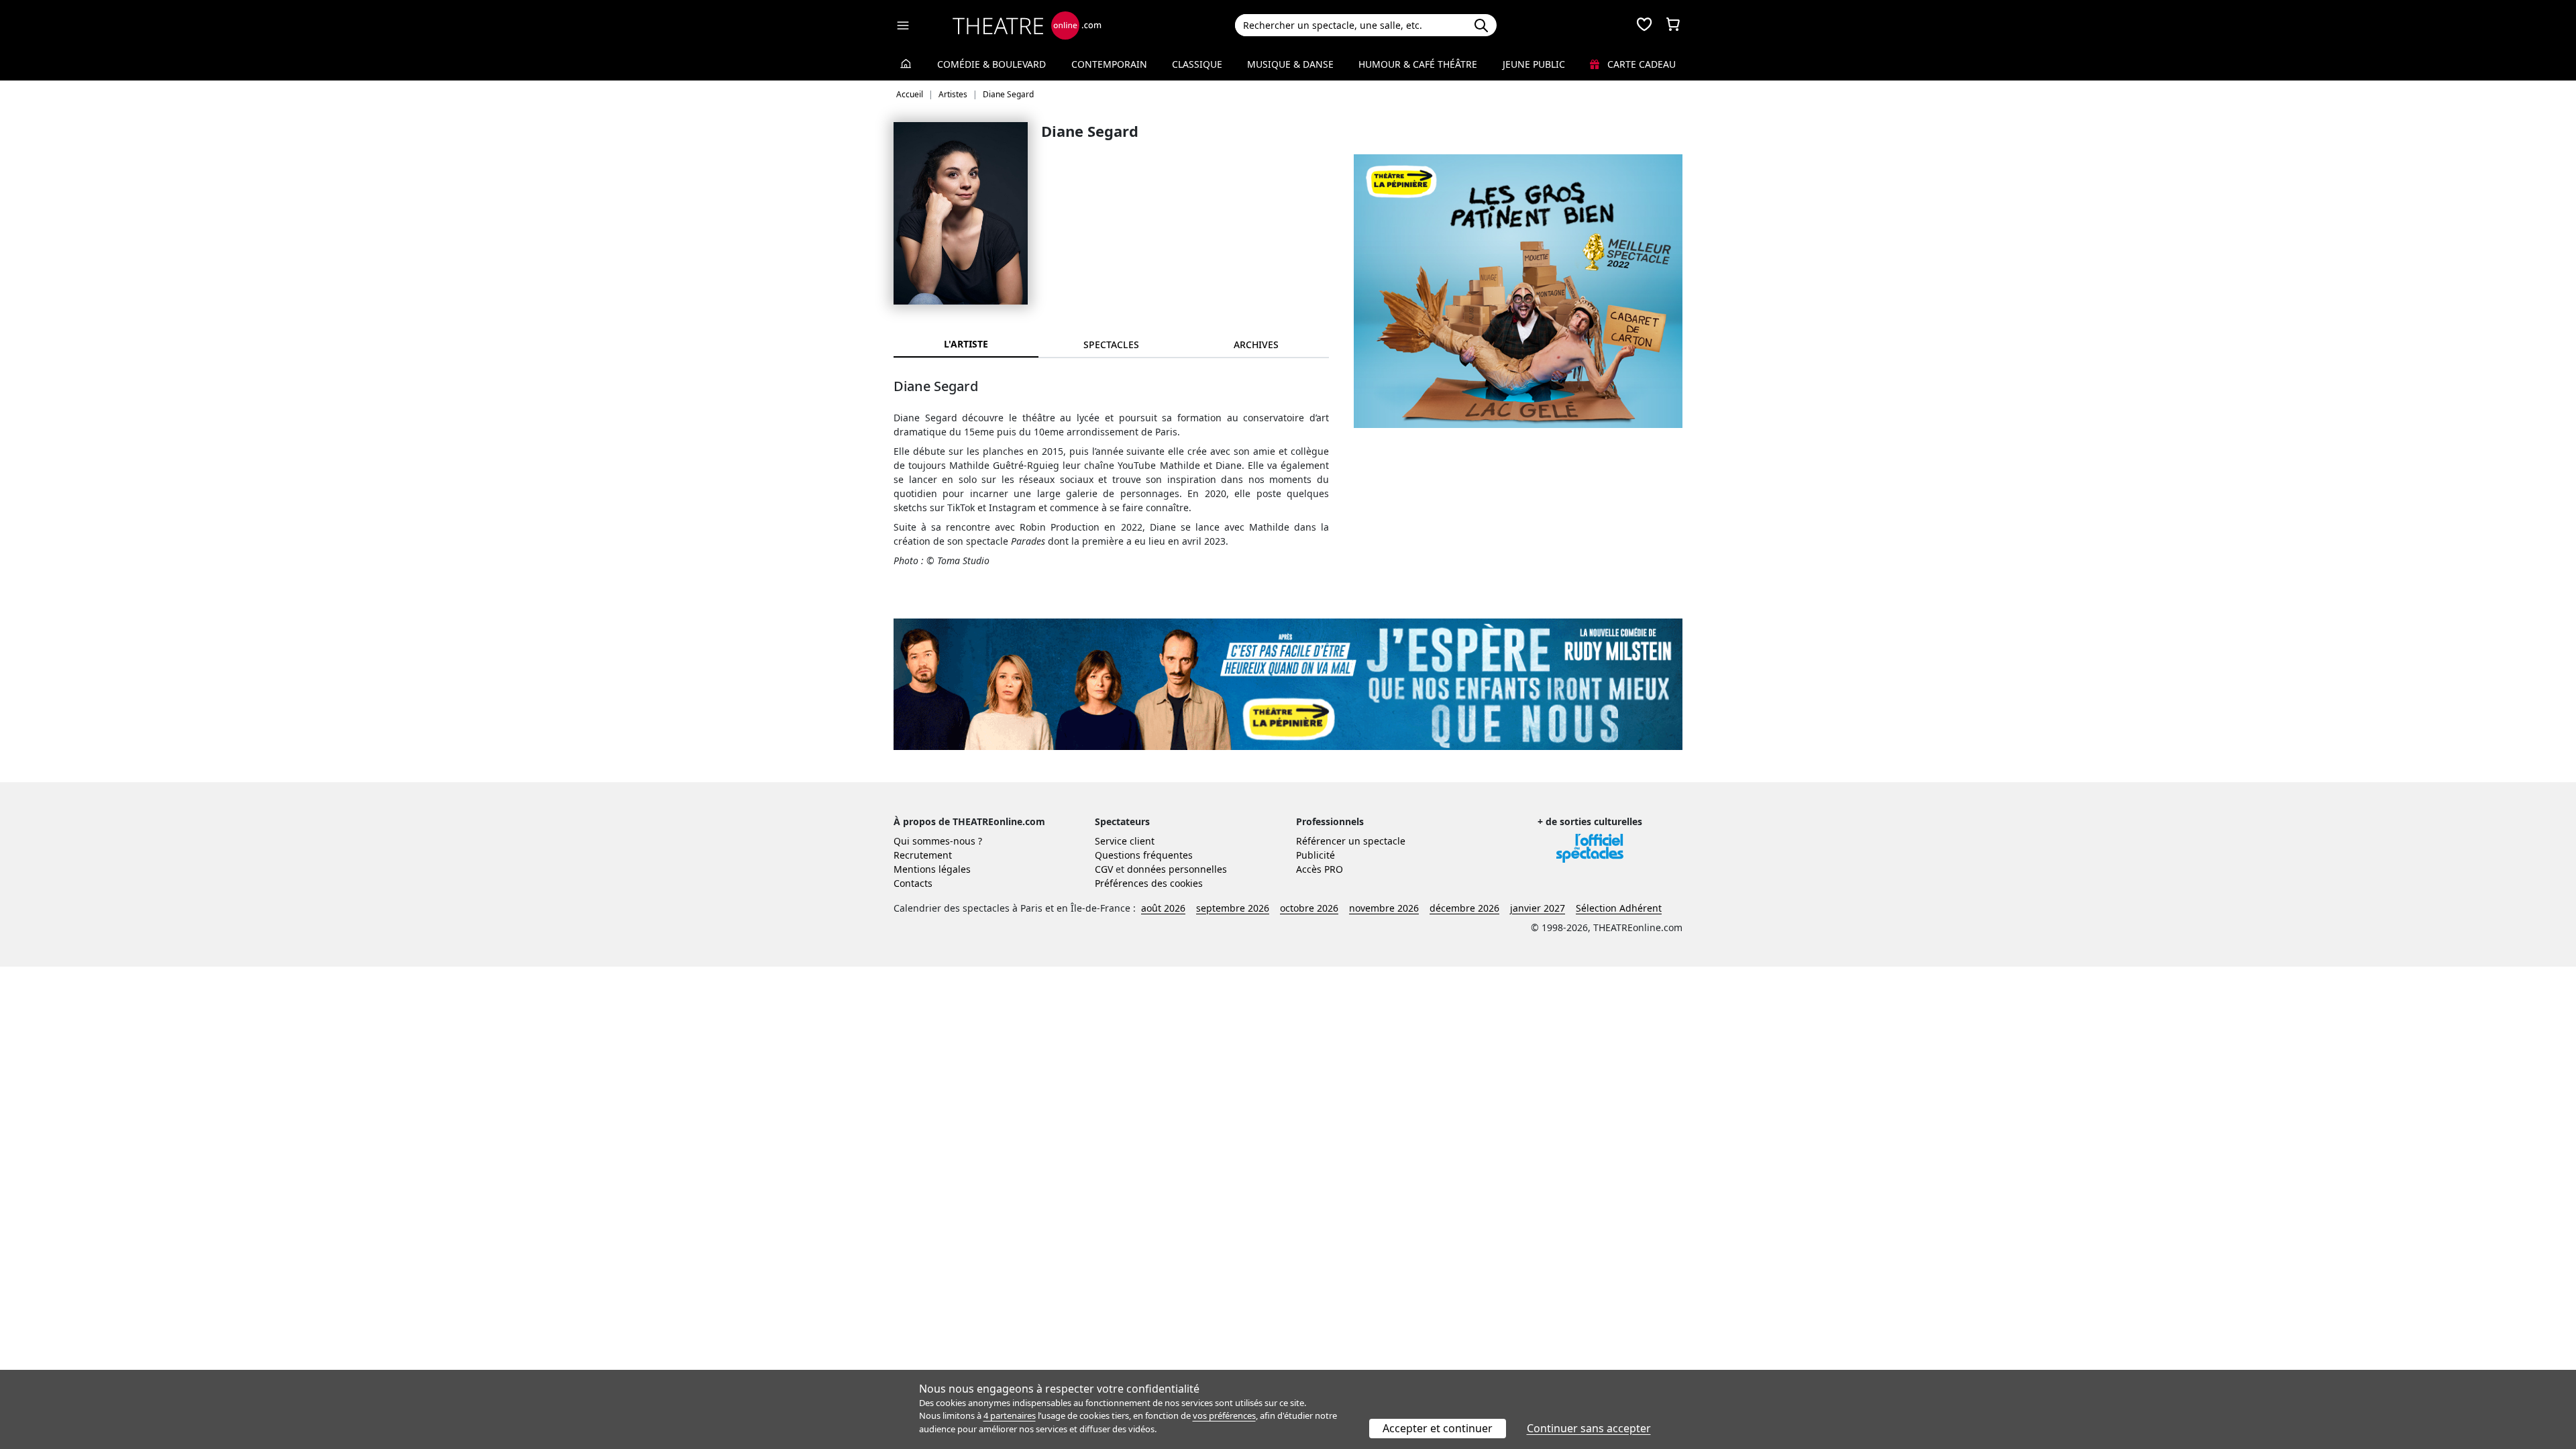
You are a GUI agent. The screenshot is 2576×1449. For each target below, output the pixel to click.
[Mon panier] (1673, 25)
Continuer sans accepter (1589, 1428)
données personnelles (1177, 869)
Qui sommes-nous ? (938, 841)
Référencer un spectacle (1351, 841)
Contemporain (1109, 64)
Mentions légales (932, 869)
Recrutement (923, 855)
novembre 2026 (1384, 908)
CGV (1104, 869)
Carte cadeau (1640, 64)
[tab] (1111, 344)
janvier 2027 (1538, 908)
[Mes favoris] (1644, 25)
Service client (1125, 841)
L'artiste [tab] (966, 344)
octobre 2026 (1309, 908)
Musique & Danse (1290, 64)
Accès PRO (1320, 869)
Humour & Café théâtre (1418, 64)
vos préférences (1224, 1415)
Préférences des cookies (1149, 883)
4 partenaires (1010, 1415)
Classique (1197, 64)
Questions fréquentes (1144, 855)
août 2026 (1163, 908)
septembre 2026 (1233, 908)
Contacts (913, 883)
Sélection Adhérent (1619, 908)
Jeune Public (1534, 64)
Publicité (1316, 855)
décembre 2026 (1464, 908)
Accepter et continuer (1438, 1428)
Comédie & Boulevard (991, 64)
